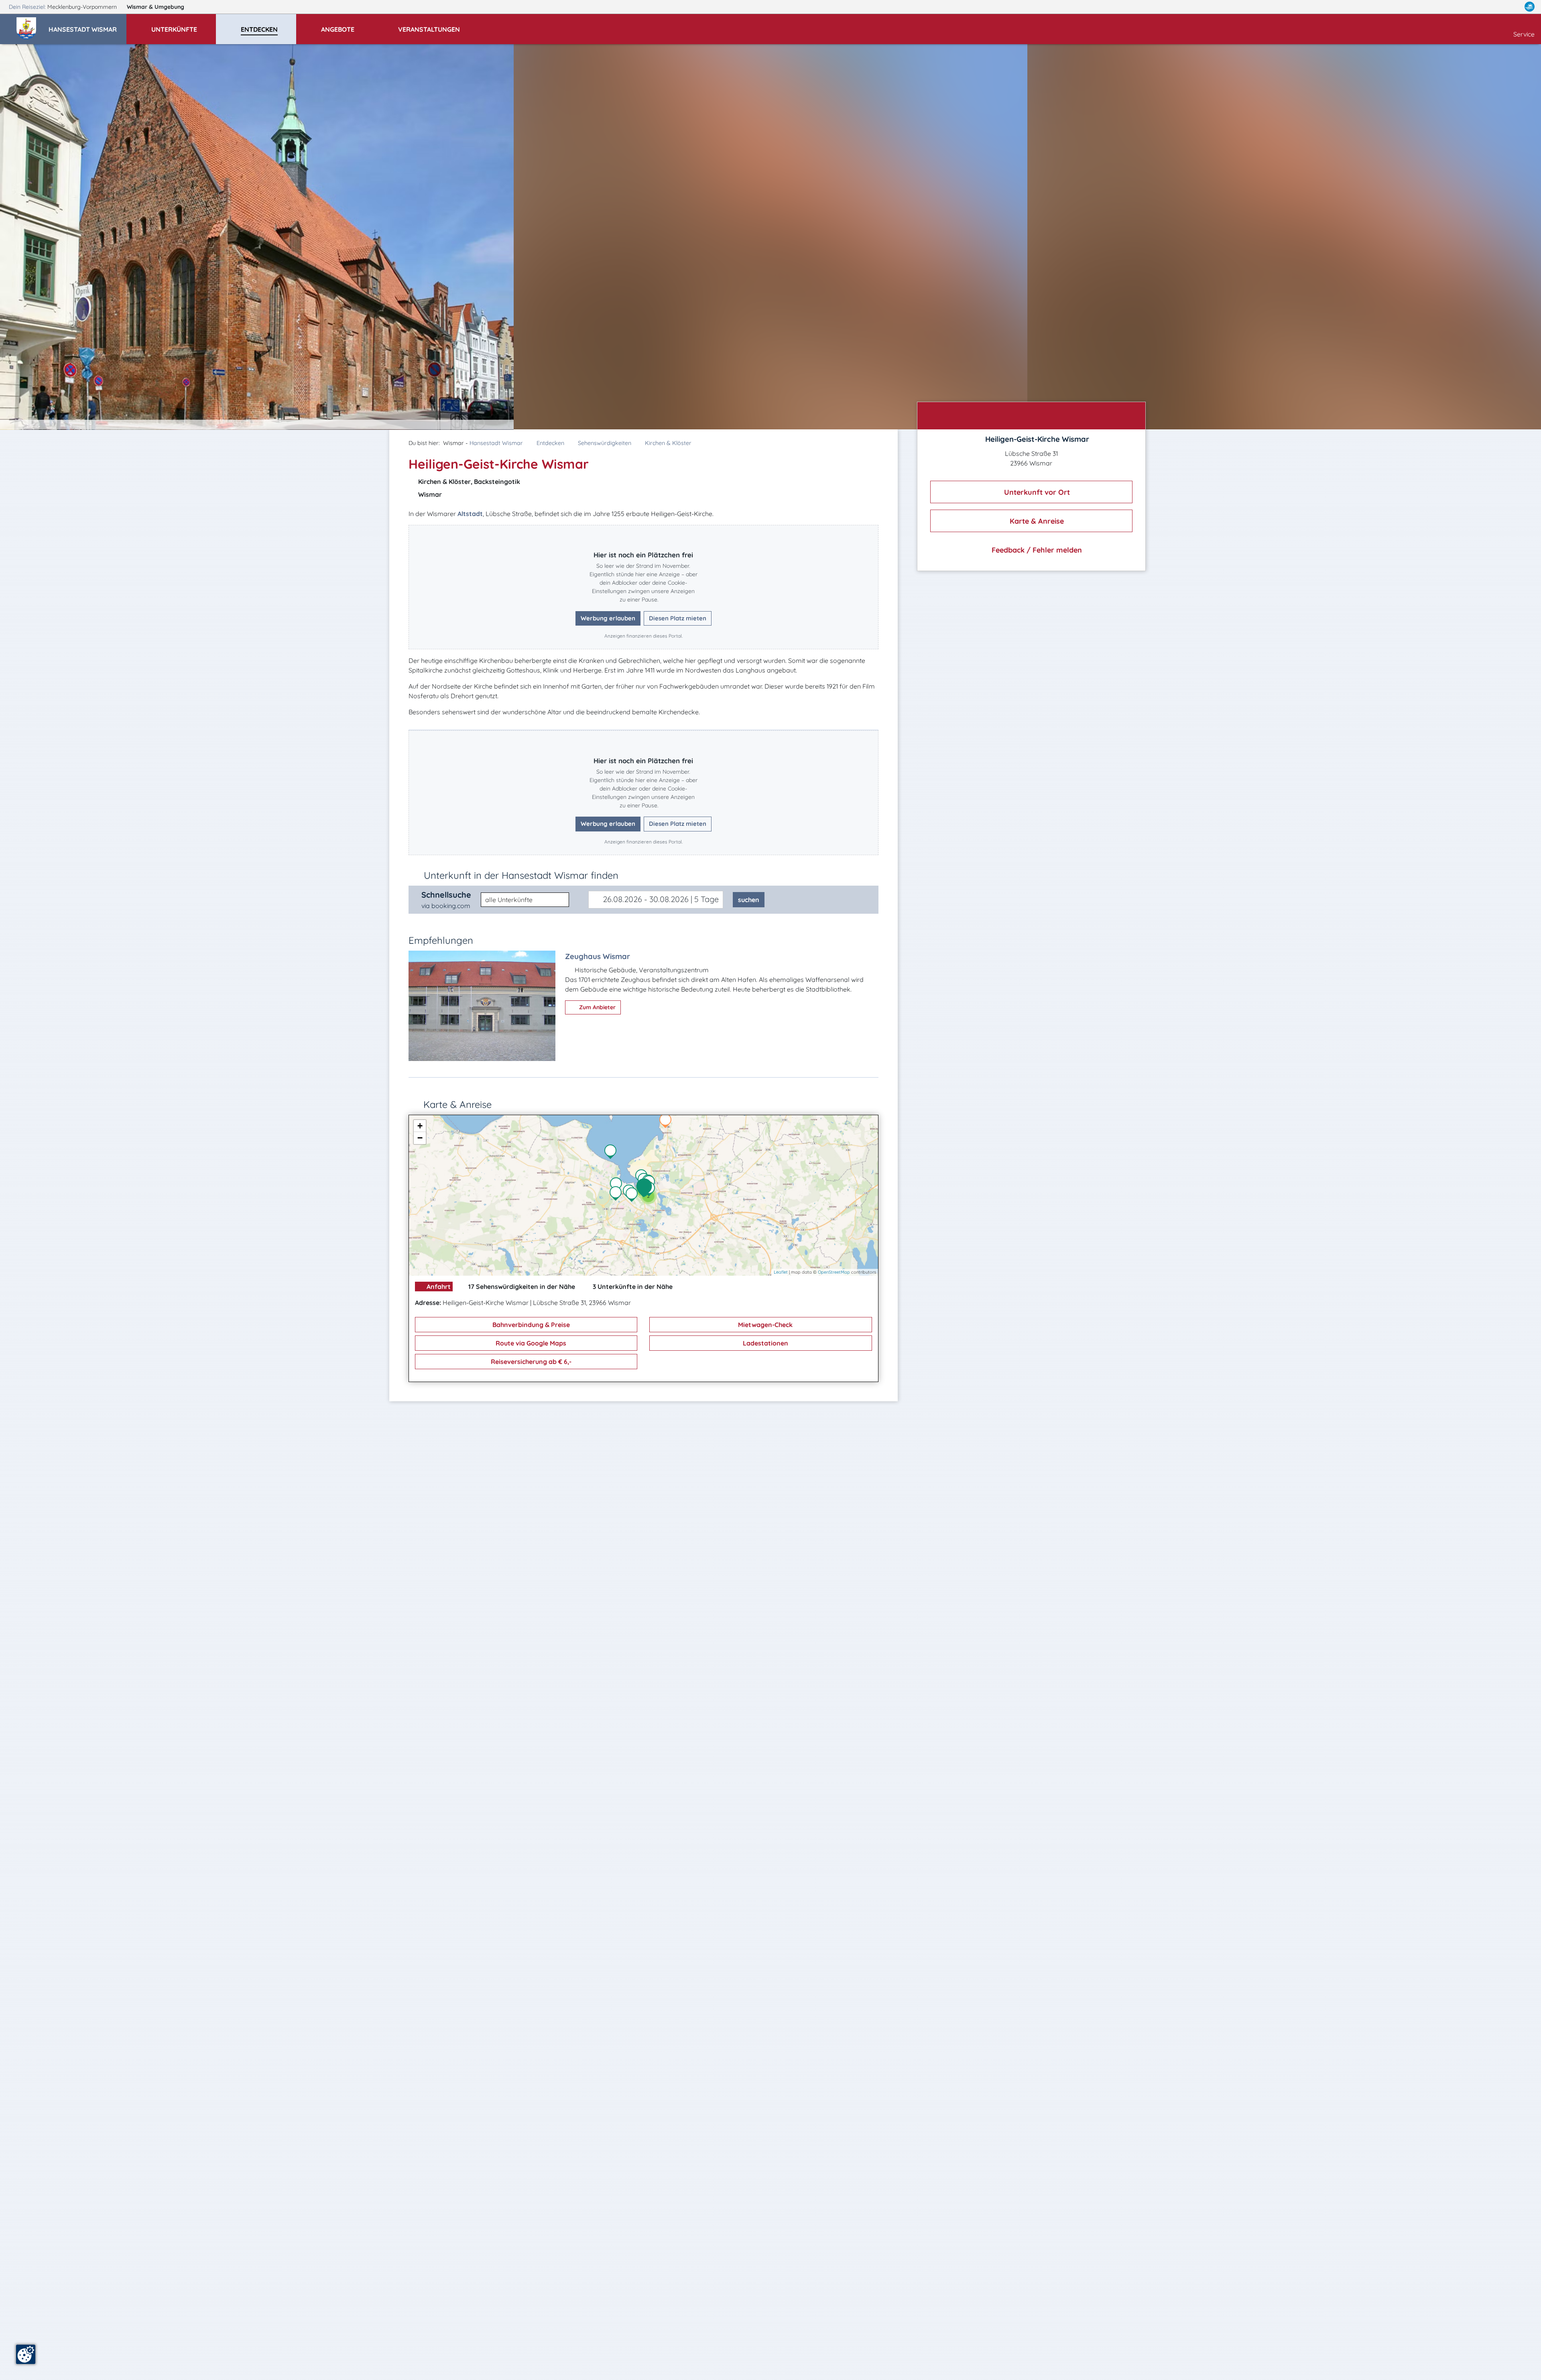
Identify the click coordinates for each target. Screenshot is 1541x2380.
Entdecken (550, 443)
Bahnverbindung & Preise (530, 1325)
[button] (87, 26)
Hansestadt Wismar (496, 443)
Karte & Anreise (1036, 521)
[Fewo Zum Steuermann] (667, 1122)
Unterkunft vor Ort (1036, 492)
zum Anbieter (597, 1007)
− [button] (420, 1138)
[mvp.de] (1530, 7)
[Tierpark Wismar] (618, 1194)
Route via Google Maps (530, 1343)
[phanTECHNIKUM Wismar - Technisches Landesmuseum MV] (618, 1185)
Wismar (156, 7)
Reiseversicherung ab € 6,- (530, 1362)
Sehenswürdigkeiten (605, 443)
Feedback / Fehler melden (1036, 550)
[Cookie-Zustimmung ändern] (26, 2354)
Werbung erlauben (608, 618)
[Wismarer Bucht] (612, 1152)
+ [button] (420, 1126)
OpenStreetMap (834, 1272)
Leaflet (781, 1272)
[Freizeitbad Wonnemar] (634, 1195)
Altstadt (470, 514)
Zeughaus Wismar (598, 956)
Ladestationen (765, 1343)
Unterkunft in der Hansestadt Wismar (521, 875)
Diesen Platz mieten (678, 618)
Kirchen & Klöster (668, 443)
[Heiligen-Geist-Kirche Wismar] (646, 1188)
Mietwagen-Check (764, 1325)
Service (1524, 34)
